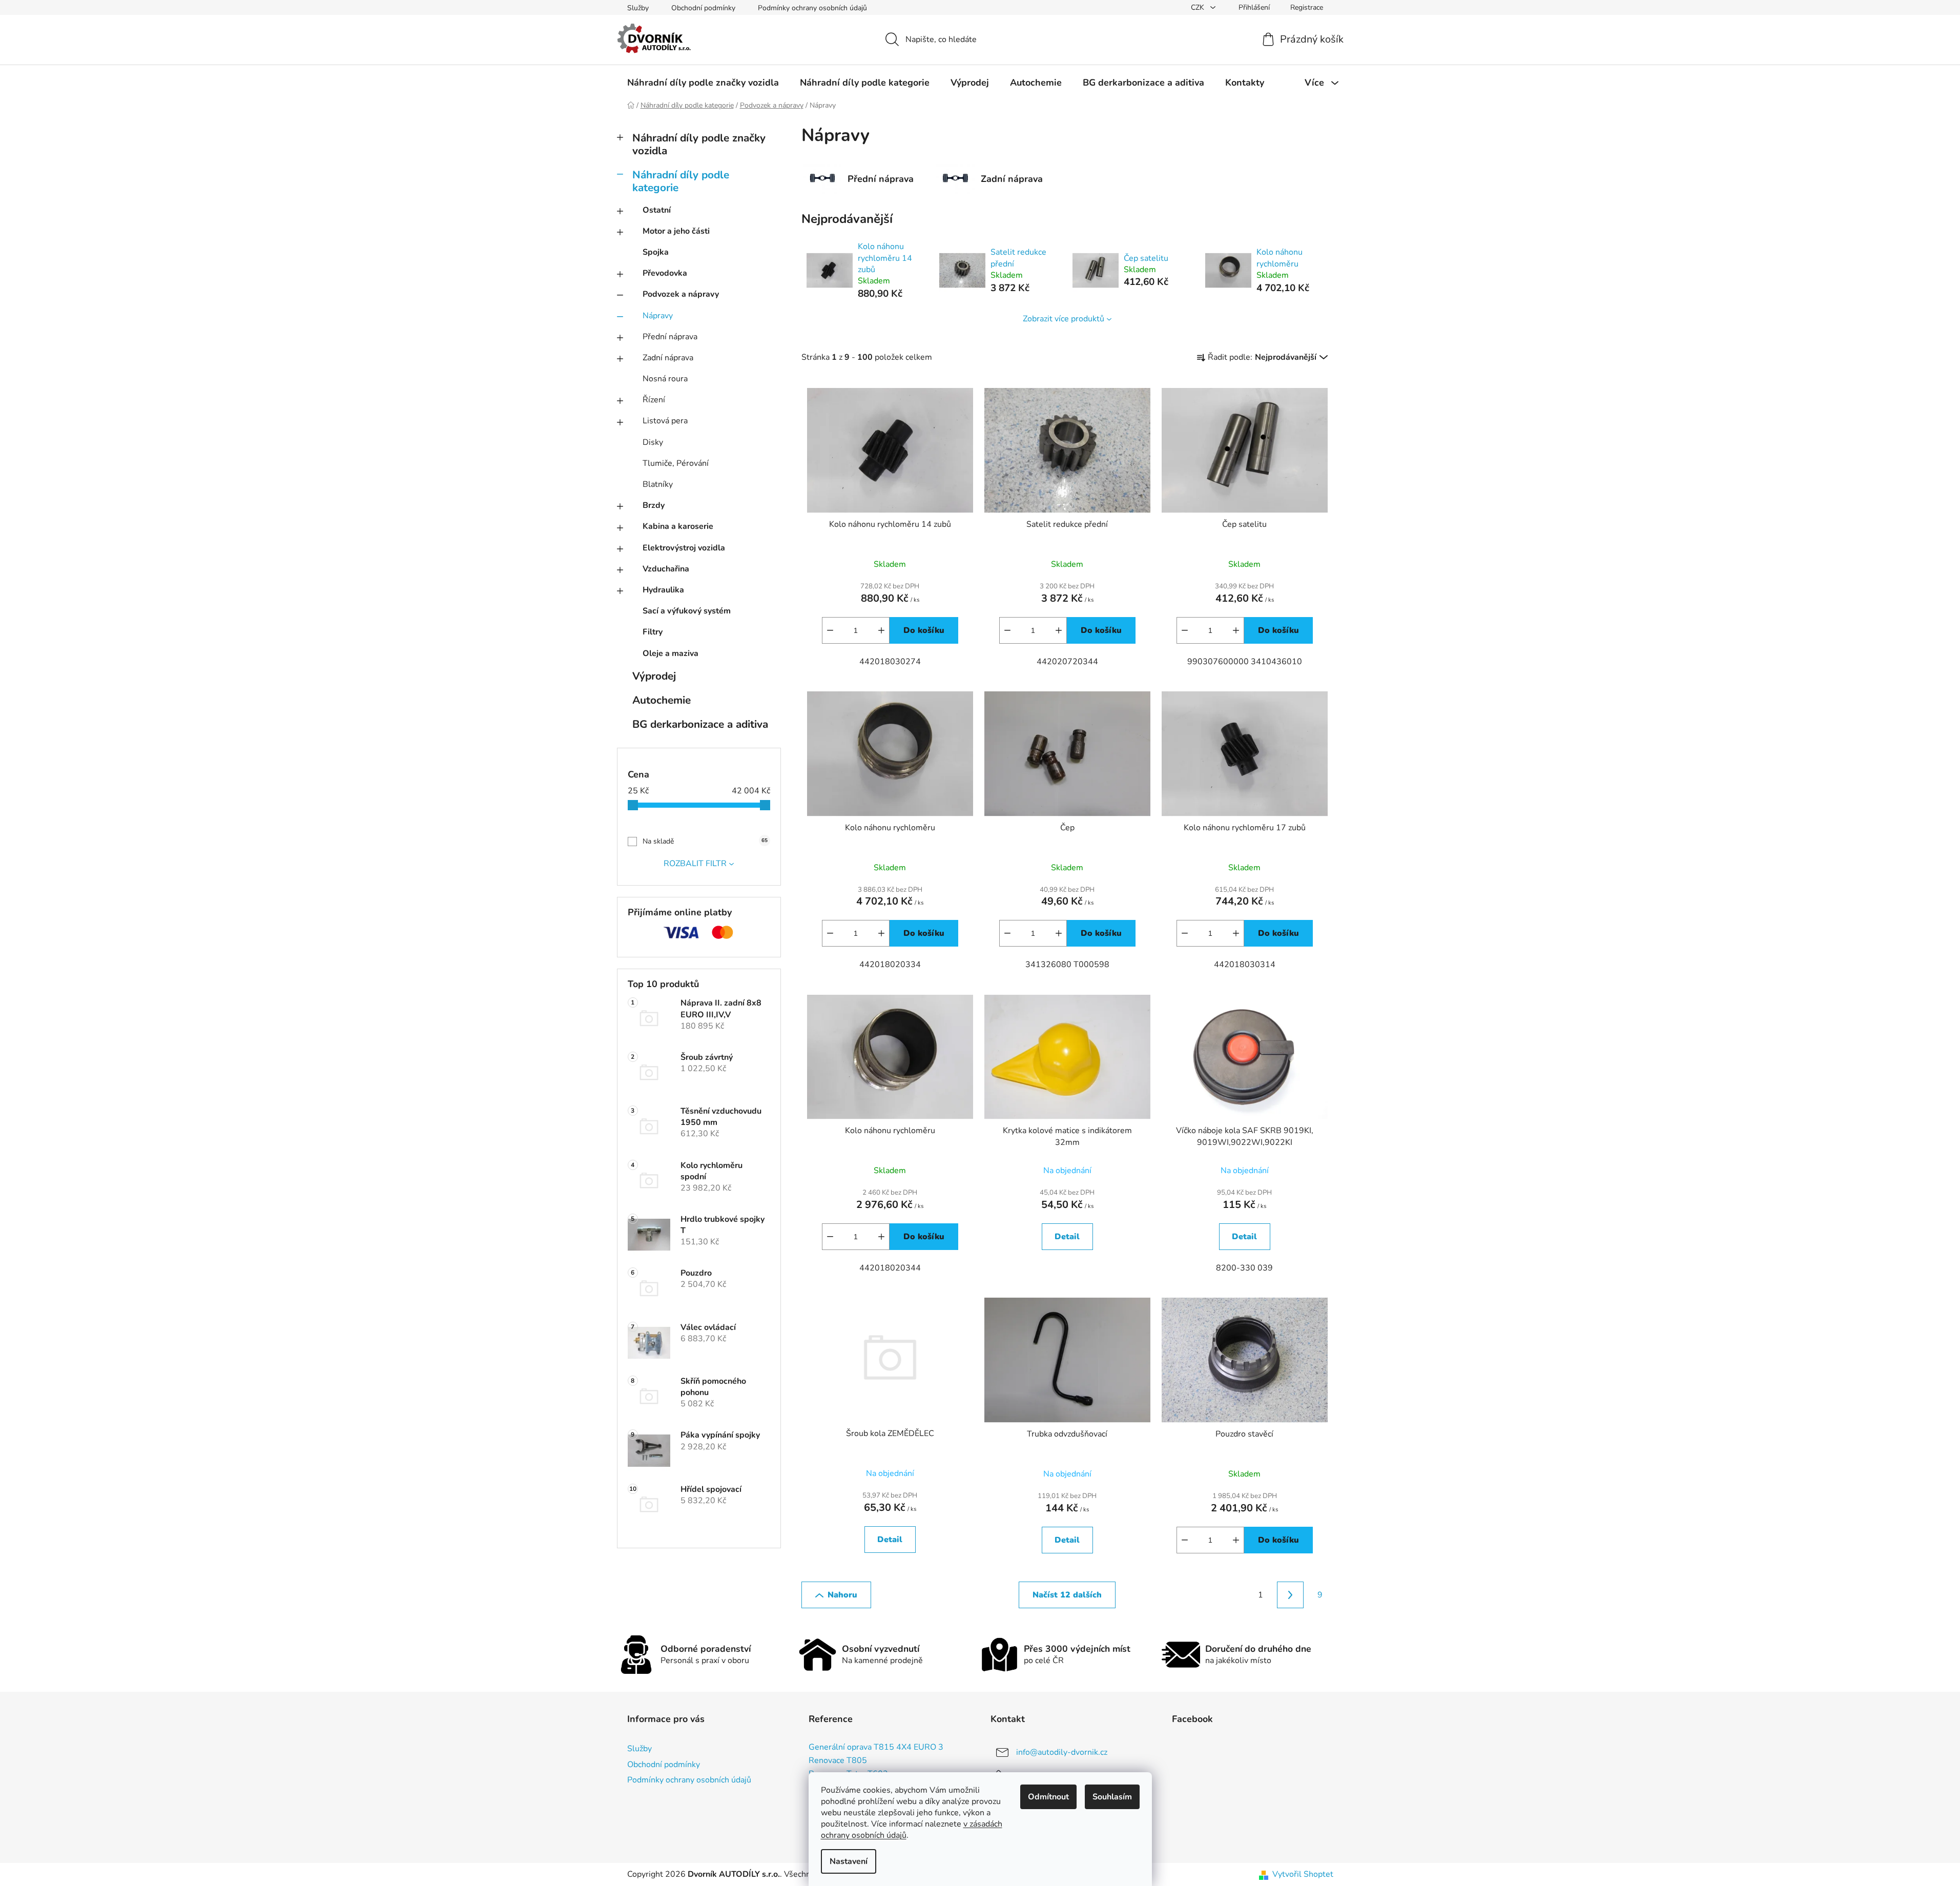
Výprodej (654, 676)
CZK (1199, 7)
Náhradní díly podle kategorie (681, 181)
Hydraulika (663, 590)
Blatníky (658, 484)
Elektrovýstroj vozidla (684, 548)
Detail (1067, 1237)
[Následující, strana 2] (1290, 1595)
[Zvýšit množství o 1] (881, 630)
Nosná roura (665, 379)
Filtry (653, 632)
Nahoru (842, 1595)
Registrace (1307, 7)
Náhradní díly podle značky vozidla (699, 144)
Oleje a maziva (670, 653)
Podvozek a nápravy (681, 294)
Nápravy (658, 316)
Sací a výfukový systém (687, 611)
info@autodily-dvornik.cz (1062, 1752)
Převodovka (665, 273)
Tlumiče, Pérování (676, 463)
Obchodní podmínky (703, 8)
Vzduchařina (666, 569)
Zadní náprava (668, 358)
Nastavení (849, 1861)
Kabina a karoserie (678, 526)
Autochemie (662, 700)
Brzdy (654, 505)
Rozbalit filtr (695, 864)
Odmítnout (1048, 1797)
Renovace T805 (838, 1761)
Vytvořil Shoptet (1303, 1874)
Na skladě (705, 841)
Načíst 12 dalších (1067, 1595)
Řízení (654, 400)
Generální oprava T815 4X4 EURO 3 (876, 1748)
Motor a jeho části (676, 231)
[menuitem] (703, 83)
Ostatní (657, 210)
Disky (653, 442)
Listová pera (665, 421)
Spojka (656, 252)
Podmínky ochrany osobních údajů (812, 8)
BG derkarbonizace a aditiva (700, 724)
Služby (638, 8)
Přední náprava (670, 337)
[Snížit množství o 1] (830, 630)
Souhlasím (1112, 1797)
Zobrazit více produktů (1064, 319)
